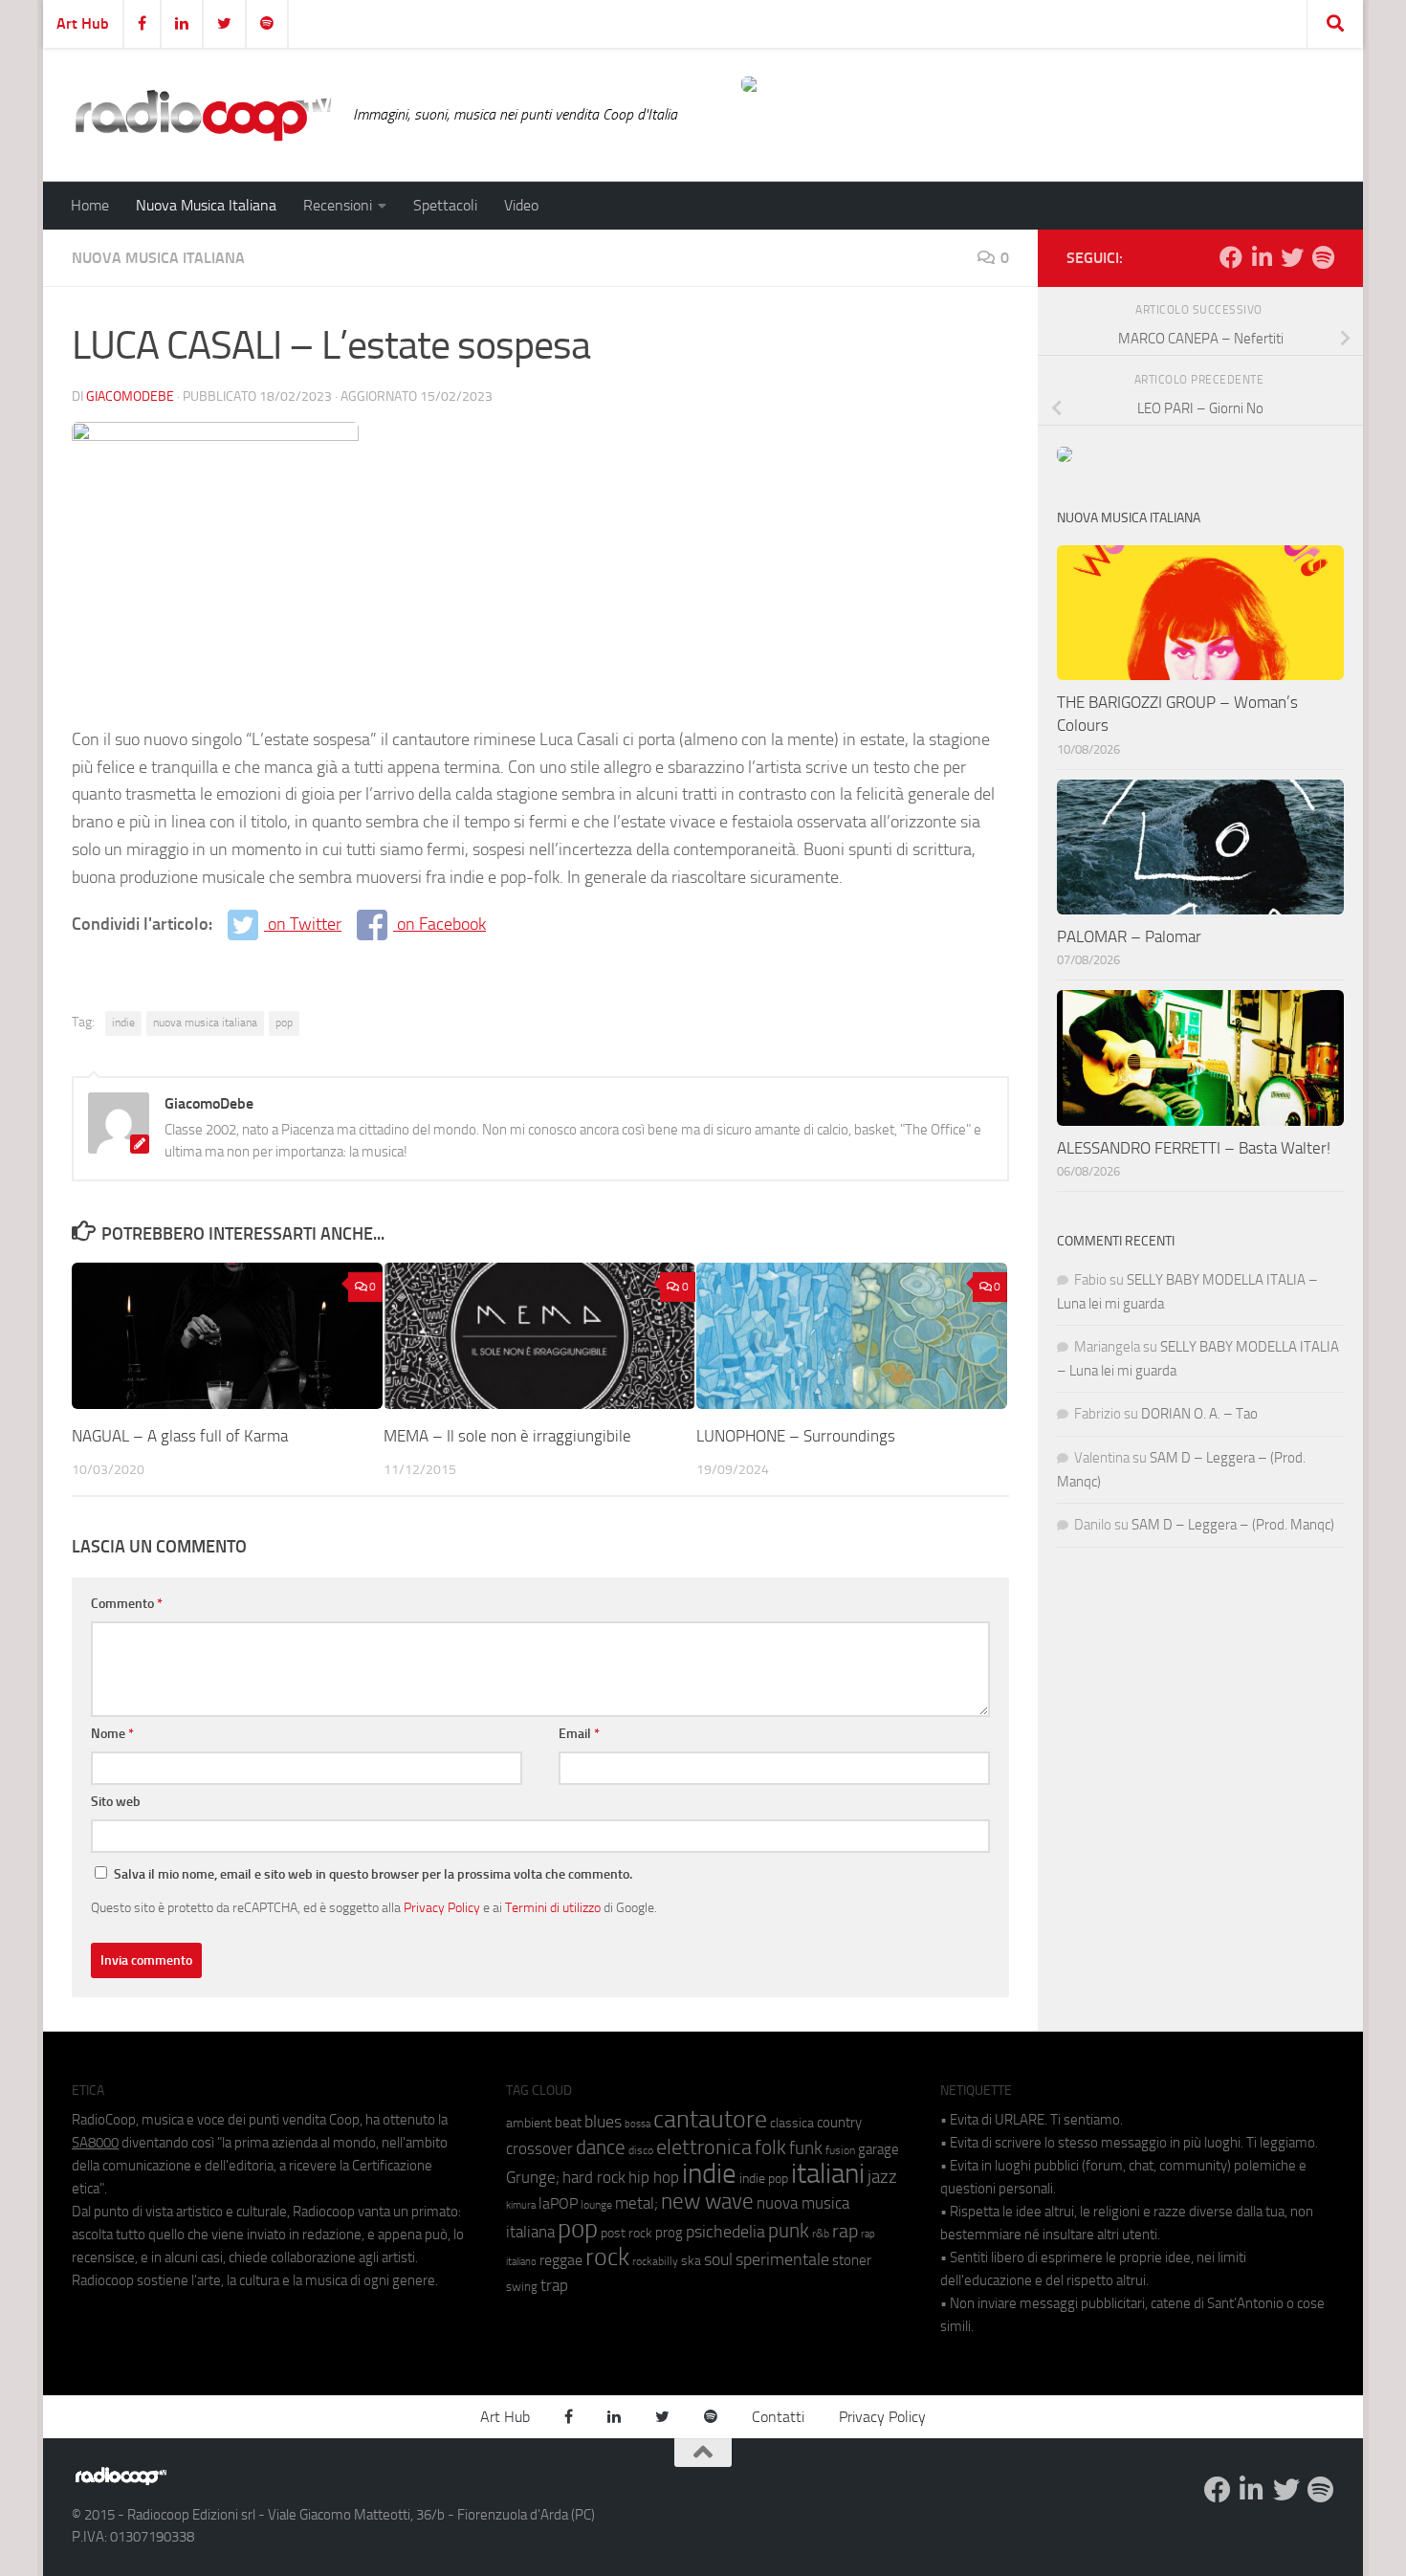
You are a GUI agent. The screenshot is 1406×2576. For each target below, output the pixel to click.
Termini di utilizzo (553, 1907)
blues (603, 2122)
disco (641, 2150)
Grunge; (533, 2178)
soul (718, 2259)
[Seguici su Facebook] (1231, 257)
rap (845, 2231)
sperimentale (782, 2259)
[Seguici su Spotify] (1323, 257)
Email (579, 1734)
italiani (828, 2174)
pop (284, 1023)
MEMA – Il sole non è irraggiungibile (507, 1436)
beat (568, 2123)
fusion (840, 2150)
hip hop (654, 2177)
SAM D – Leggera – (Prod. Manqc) (1233, 1525)
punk (789, 2231)
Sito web (116, 1802)
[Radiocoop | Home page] (203, 115)
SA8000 (95, 2143)
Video (521, 205)
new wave (707, 2202)
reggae (561, 2260)
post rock (626, 2233)
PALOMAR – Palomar (1129, 936)
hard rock (594, 2178)
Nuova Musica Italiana (206, 205)
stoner (852, 2260)
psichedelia (725, 2232)
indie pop (764, 2179)
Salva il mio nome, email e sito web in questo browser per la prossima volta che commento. (373, 1874)
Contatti (778, 2417)
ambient (529, 2123)
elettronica (704, 2147)
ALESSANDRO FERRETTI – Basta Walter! (1194, 1148)
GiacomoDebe (130, 396)
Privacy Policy (442, 1907)
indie (123, 1023)
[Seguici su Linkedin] (1262, 257)
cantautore (710, 2119)
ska (691, 2261)
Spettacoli (445, 205)
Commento (127, 1604)
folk (770, 2147)
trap (554, 2285)
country (839, 2123)
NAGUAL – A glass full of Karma (180, 1436)
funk (806, 2148)
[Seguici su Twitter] (1292, 257)
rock (607, 2257)
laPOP (558, 2204)
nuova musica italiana (205, 1023)
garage (879, 2149)
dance (601, 2147)
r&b (821, 2233)
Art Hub (83, 23)
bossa (637, 2124)
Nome (112, 1734)
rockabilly (655, 2261)
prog (669, 2233)
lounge (596, 2205)
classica (792, 2123)
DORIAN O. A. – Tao (1199, 1414)
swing (522, 2287)
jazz (882, 2177)
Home (90, 205)
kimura (521, 2205)
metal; (637, 2203)
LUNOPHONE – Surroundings (796, 1436)
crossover (539, 2148)
